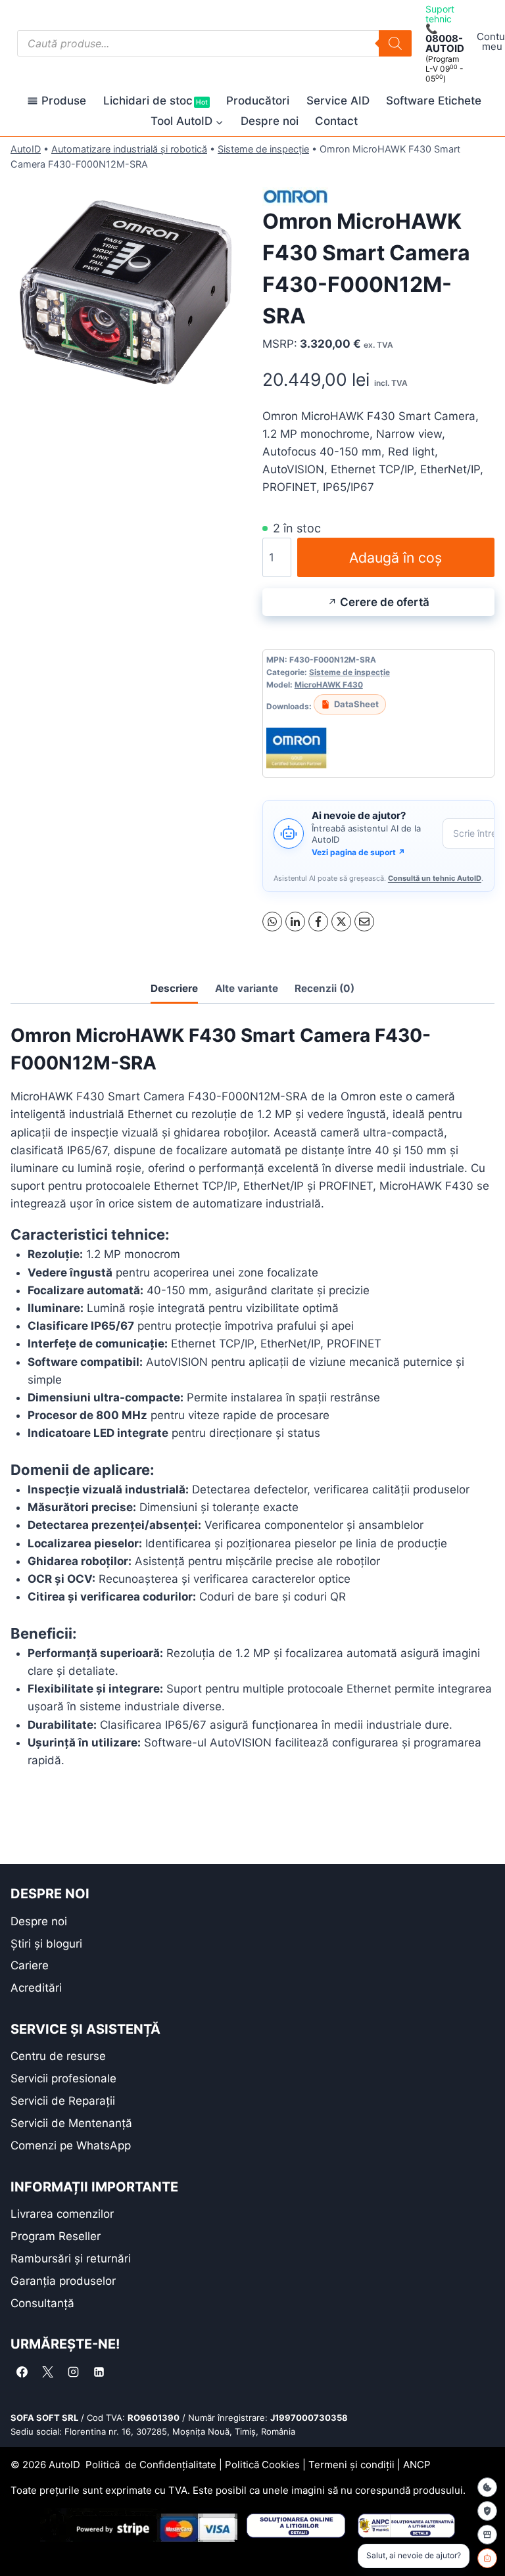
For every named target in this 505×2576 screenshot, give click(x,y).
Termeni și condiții (351, 2465)
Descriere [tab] (174, 988)
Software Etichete (434, 101)
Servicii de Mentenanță (71, 2123)
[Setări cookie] (487, 2487)
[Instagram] (73, 2372)
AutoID (26, 149)
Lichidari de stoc (156, 101)
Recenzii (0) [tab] (325, 988)
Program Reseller (56, 2236)
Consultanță (42, 2303)
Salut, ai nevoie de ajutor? (414, 2555)
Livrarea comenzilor (62, 2214)
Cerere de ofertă (385, 602)
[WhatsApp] (272, 922)
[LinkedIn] (295, 922)
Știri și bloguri (46, 1944)
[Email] (364, 922)
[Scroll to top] (20, 2543)
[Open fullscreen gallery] (229, 395)
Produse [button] (64, 101)
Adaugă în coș (396, 557)
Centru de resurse (58, 2056)
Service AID (338, 101)
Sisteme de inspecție (263, 149)
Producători (258, 101)
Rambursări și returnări (71, 2259)
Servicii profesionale (63, 2078)
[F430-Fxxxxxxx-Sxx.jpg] (127, 292)
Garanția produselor (63, 2281)
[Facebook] (318, 922)
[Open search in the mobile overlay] (214, 43)
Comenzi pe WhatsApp (71, 2145)
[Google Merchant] (487, 2535)
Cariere (30, 1965)
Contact (336, 121)
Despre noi (270, 121)
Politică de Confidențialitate (151, 2465)
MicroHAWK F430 (329, 685)
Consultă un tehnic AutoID (435, 878)
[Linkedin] (99, 2372)
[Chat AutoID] (487, 2558)
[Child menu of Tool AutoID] (187, 121)
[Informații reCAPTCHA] (487, 2511)
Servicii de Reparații (63, 2101)
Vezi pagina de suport (358, 852)
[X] (341, 922)
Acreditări (36, 1988)
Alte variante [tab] (247, 988)
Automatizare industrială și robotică (129, 149)
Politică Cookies (262, 2465)
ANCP (417, 2465)
